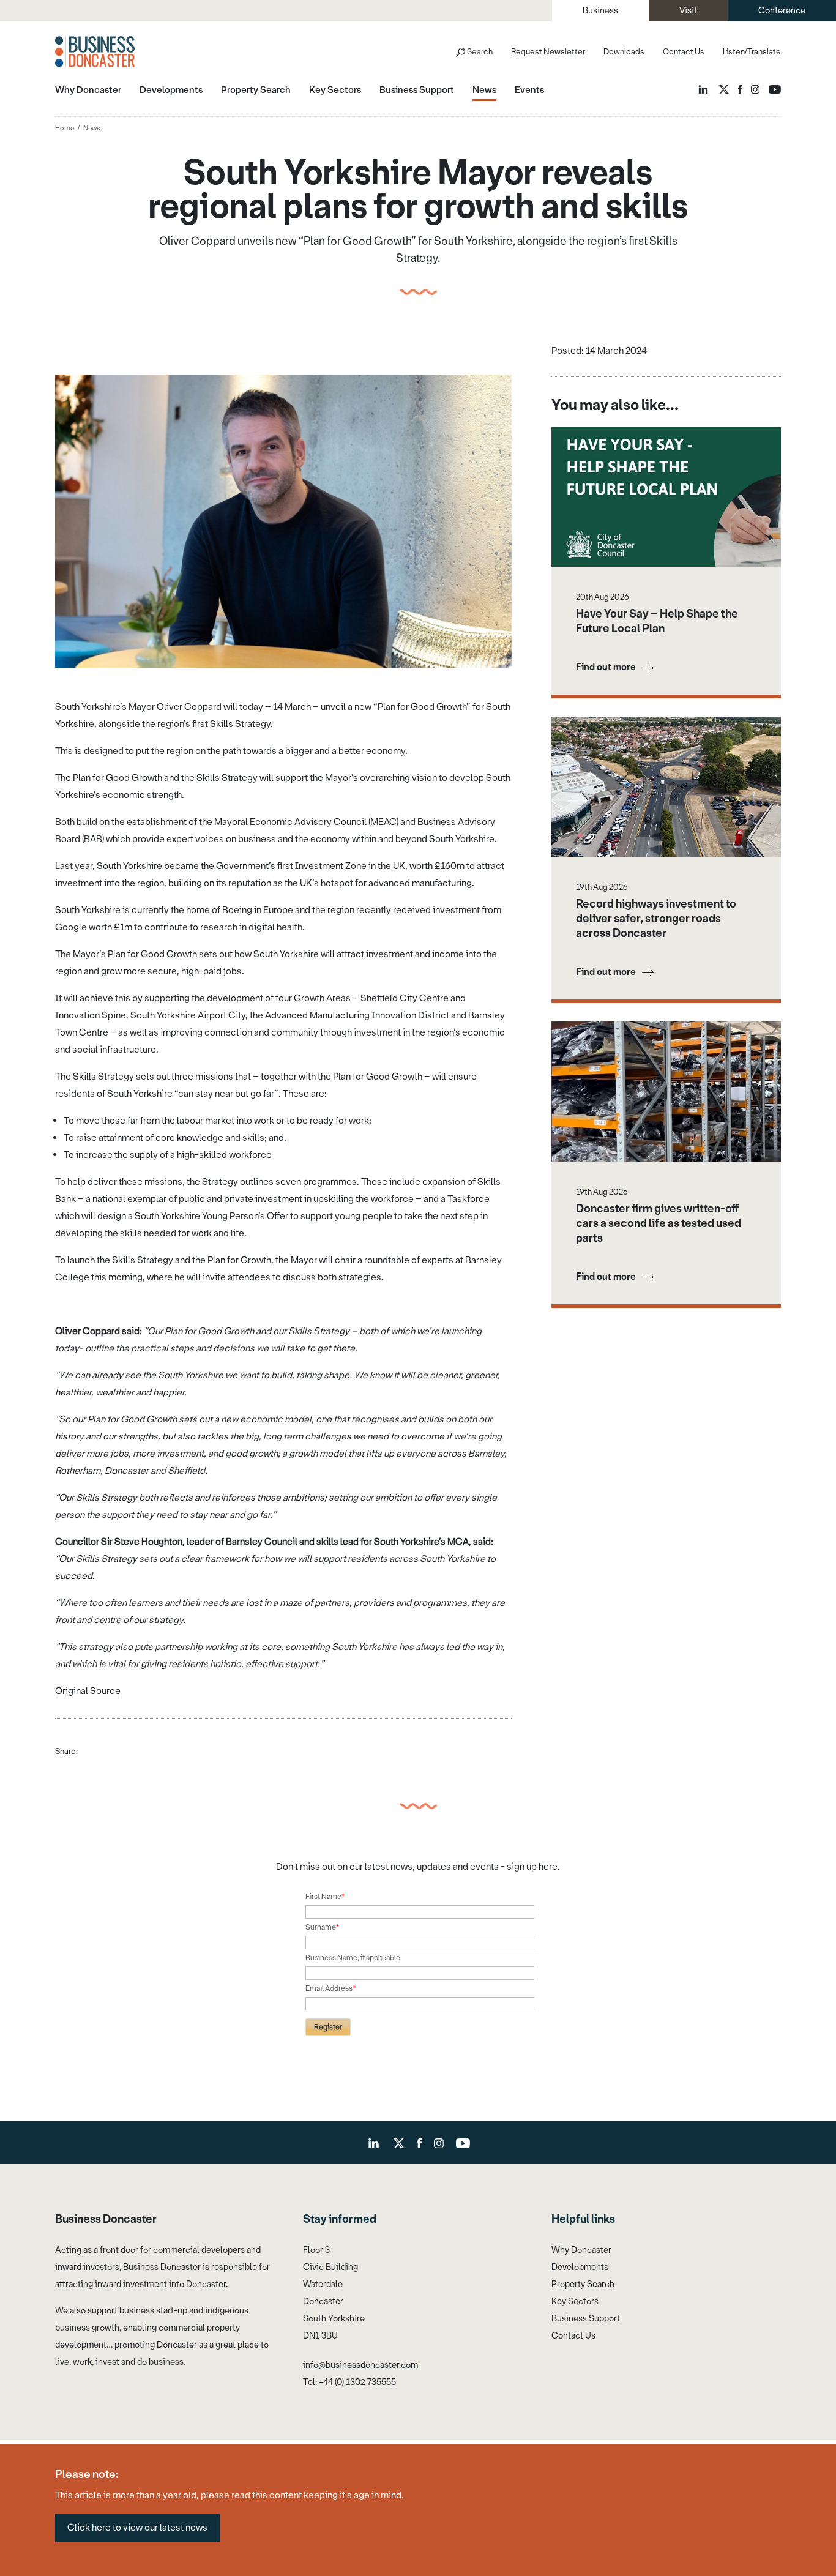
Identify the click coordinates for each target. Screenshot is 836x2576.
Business (600, 11)
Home (65, 128)
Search (480, 52)
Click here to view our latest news (137, 2528)
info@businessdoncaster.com (360, 2365)
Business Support (586, 2319)
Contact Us (684, 52)
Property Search (583, 2284)
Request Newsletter (548, 52)
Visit (688, 11)
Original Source (88, 1691)
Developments (580, 2267)
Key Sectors (575, 2302)
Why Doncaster (581, 2250)
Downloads (624, 52)
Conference (782, 11)
